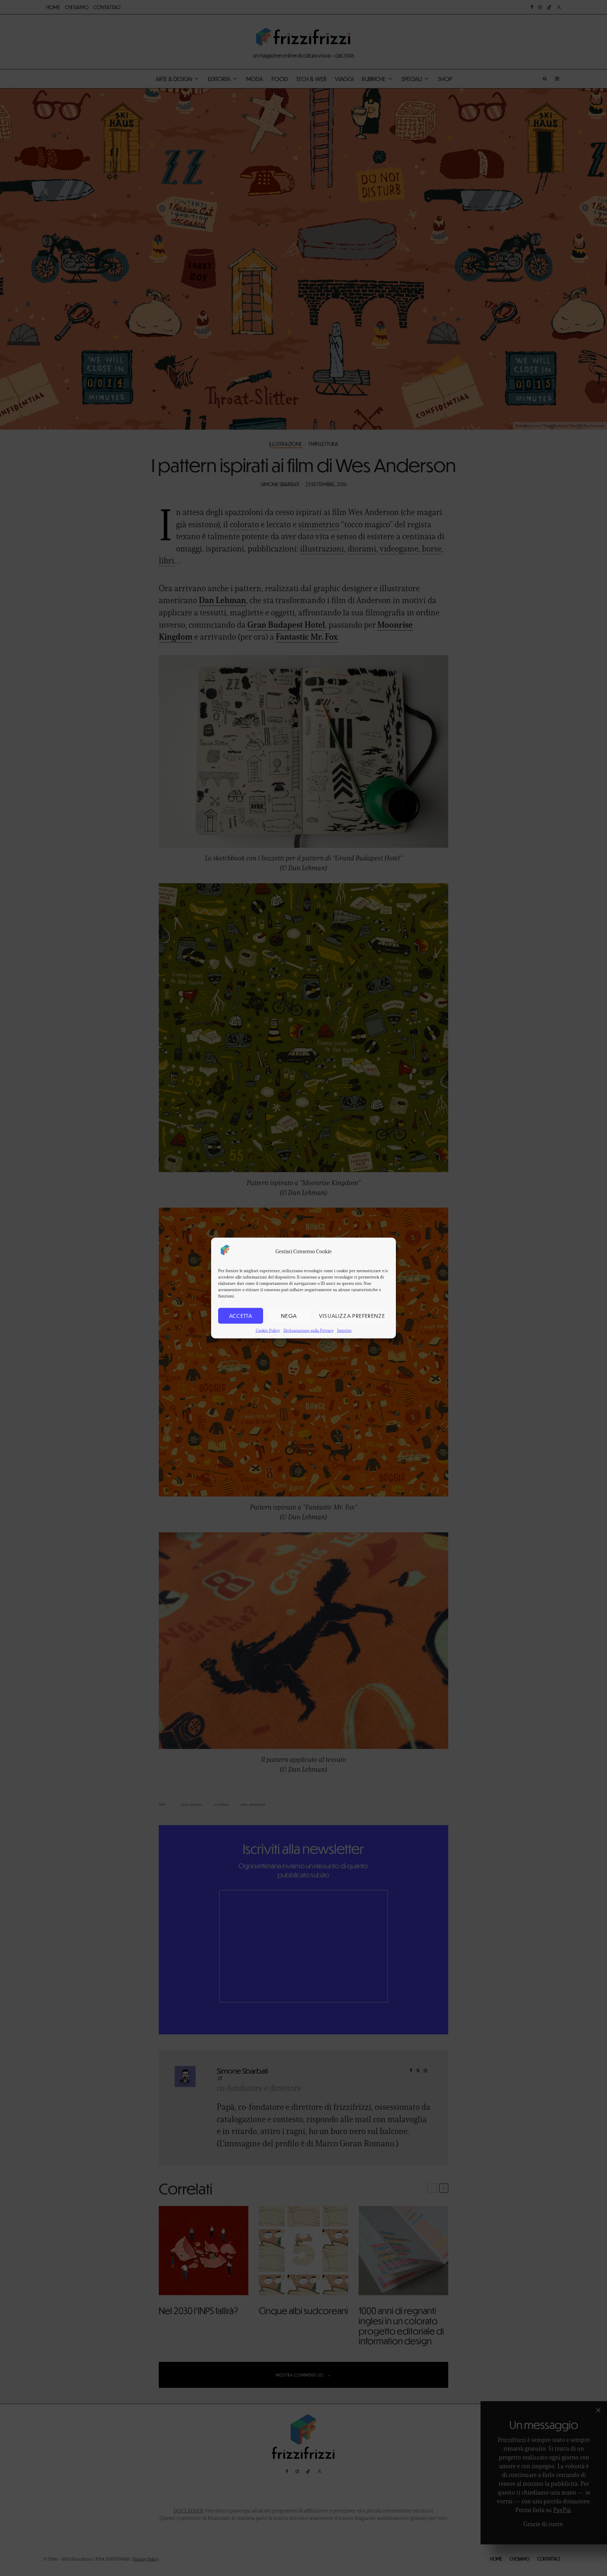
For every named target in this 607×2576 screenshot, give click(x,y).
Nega (289, 1316)
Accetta (241, 1316)
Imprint (344, 1330)
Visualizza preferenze (352, 1316)
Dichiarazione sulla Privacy (309, 1330)
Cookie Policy (268, 1330)
